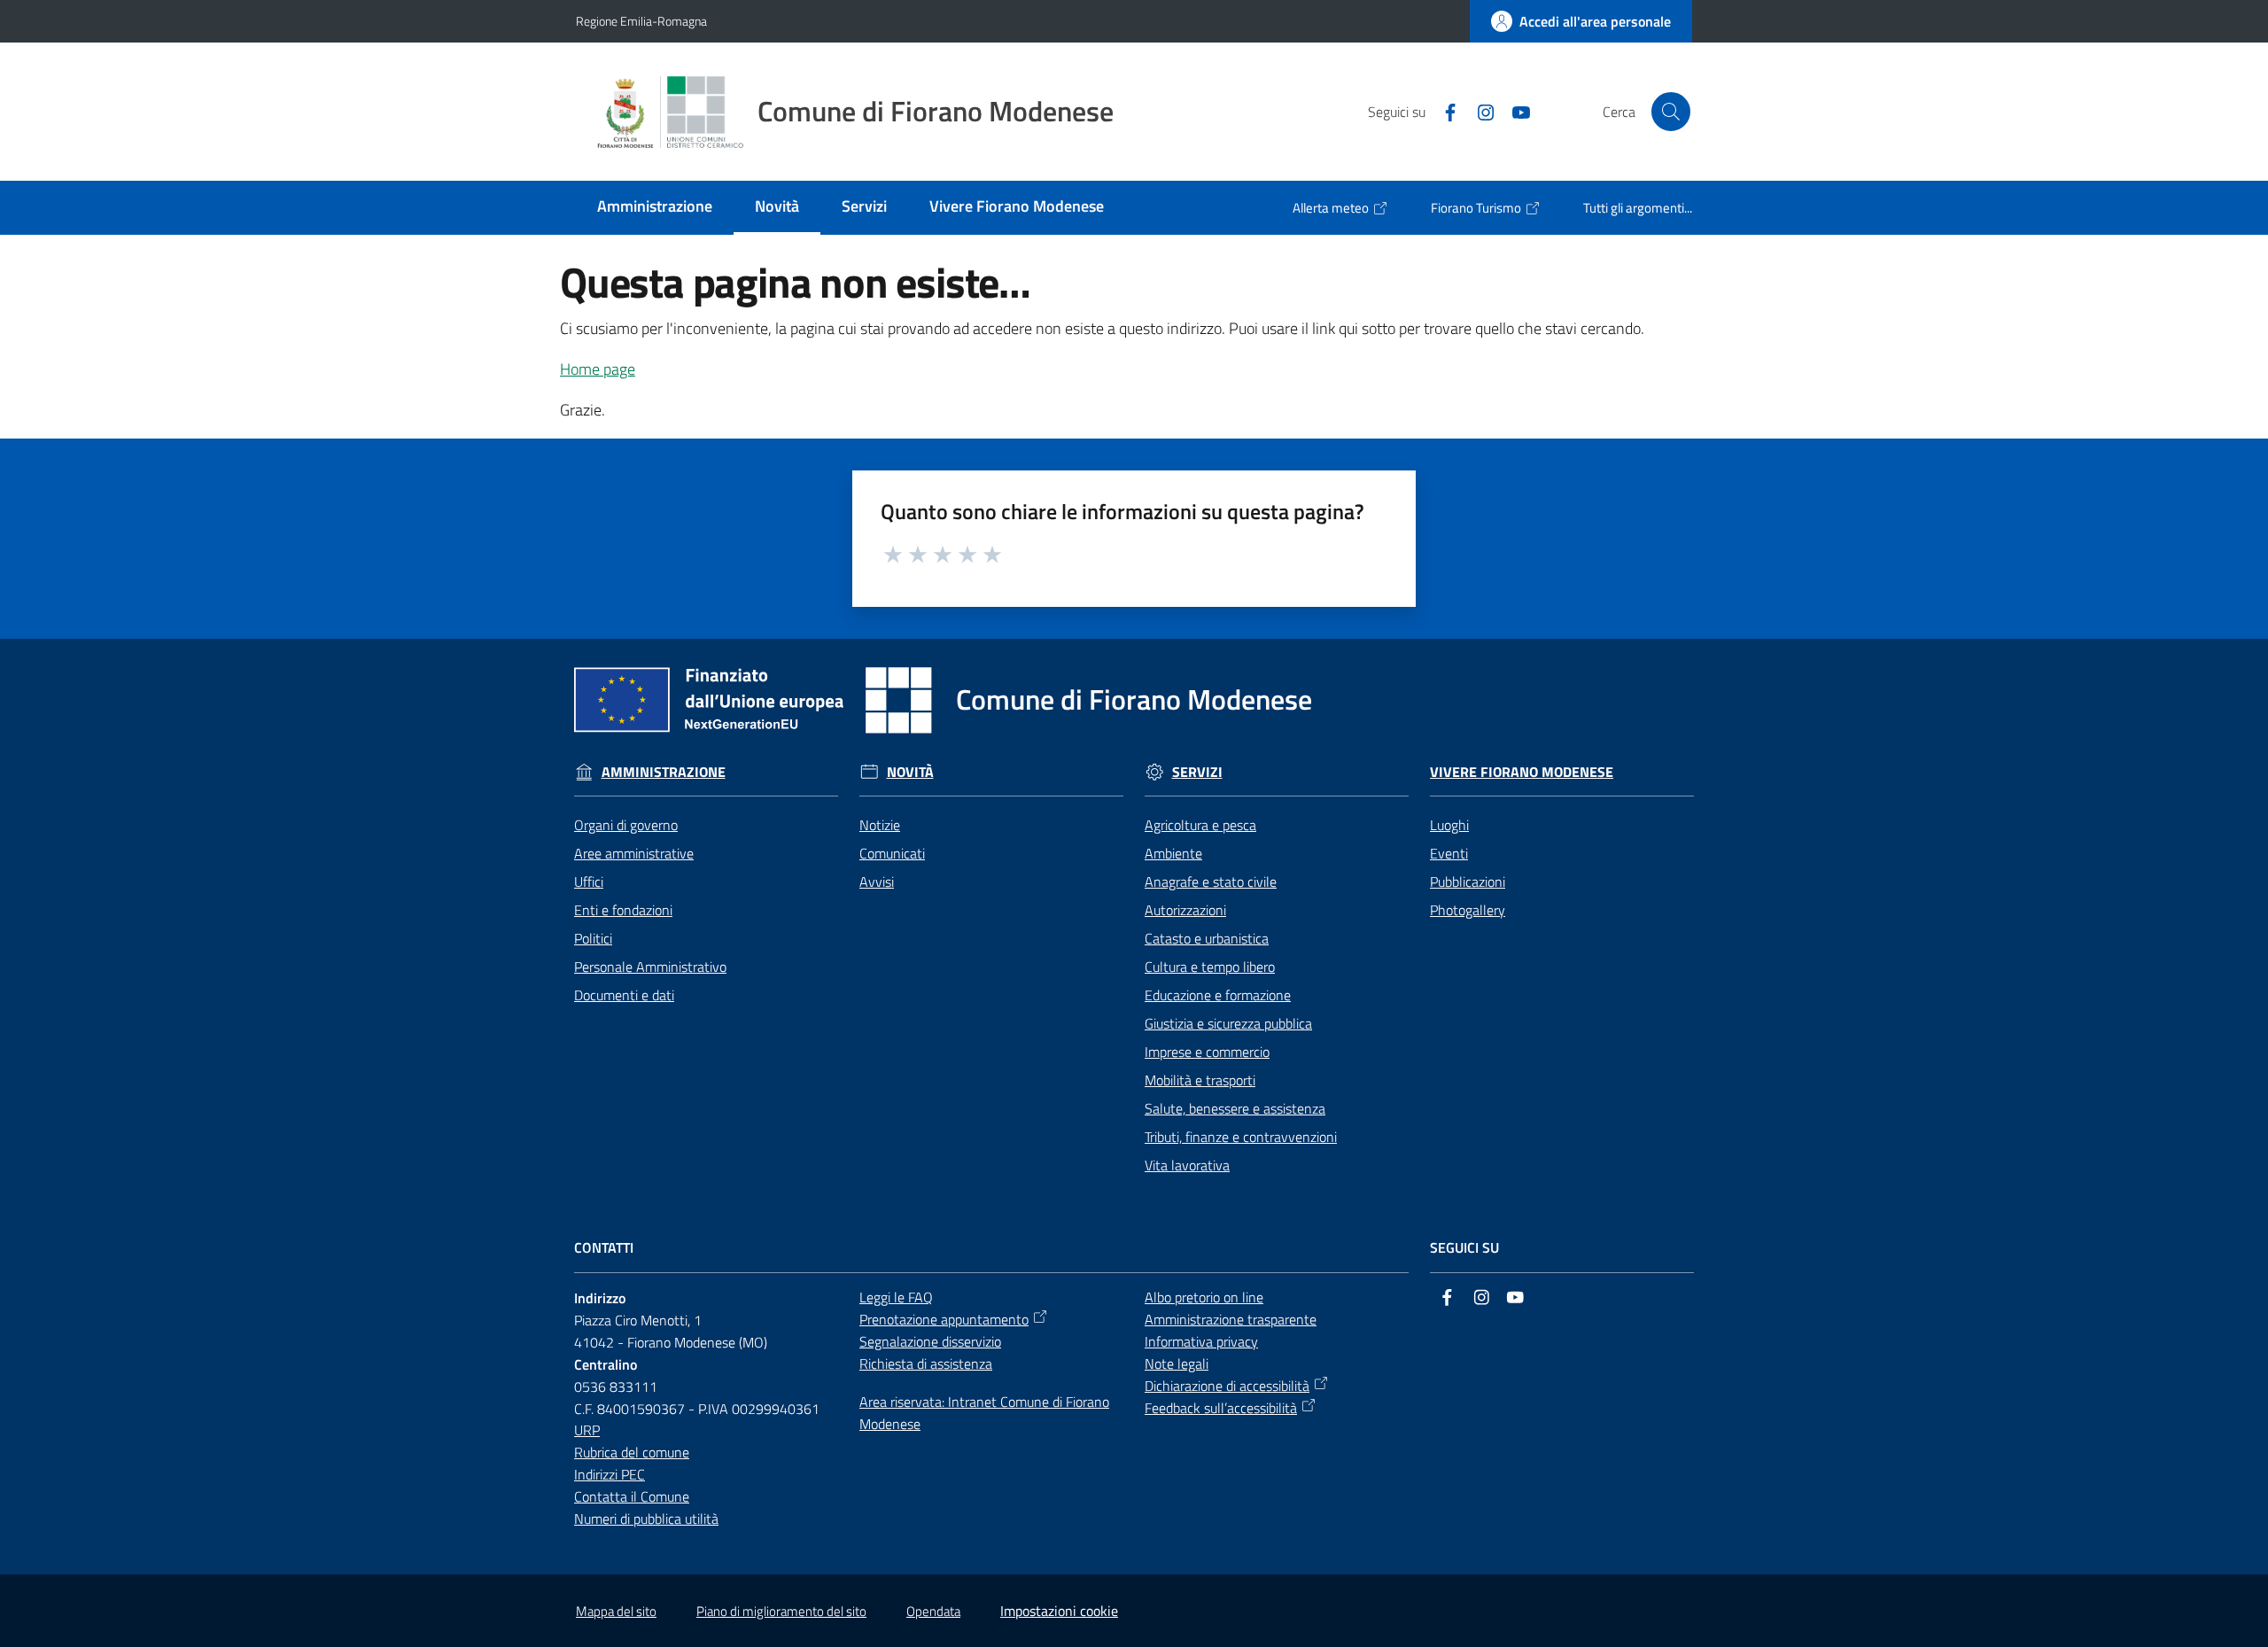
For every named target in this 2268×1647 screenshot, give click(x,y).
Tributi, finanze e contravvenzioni (1241, 1137)
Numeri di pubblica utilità (646, 1519)
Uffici (589, 882)
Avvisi (877, 882)
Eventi (1449, 853)
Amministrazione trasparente (1231, 1319)
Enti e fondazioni (623, 910)
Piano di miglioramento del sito (781, 1611)
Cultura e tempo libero (1210, 967)
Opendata (933, 1611)
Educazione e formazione (1218, 995)
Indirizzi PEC (610, 1474)
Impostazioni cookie (1059, 1611)
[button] (1671, 112)
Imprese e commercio (1207, 1052)
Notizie (880, 825)
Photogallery (1468, 910)
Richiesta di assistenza (926, 1363)
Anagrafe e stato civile (1211, 882)
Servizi (1197, 772)
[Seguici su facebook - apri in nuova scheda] (1443, 111)
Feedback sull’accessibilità (1221, 1408)
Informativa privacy (1201, 1341)
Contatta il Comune (632, 1496)
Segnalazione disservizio (930, 1341)
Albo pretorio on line (1204, 1297)
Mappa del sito (616, 1611)
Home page (598, 369)
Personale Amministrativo (650, 967)
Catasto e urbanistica (1207, 938)
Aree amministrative (634, 853)
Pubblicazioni (1468, 882)
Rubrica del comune (632, 1452)
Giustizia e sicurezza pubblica (1228, 1023)
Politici (593, 938)
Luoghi (1449, 825)
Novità (910, 772)
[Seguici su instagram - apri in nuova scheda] (1479, 111)
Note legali (1177, 1363)
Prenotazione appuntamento (944, 1319)
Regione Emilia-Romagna (641, 21)
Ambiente (1173, 853)
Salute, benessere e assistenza (1235, 1108)
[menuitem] (655, 208)
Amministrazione (664, 772)
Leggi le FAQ (896, 1297)
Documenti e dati (624, 995)
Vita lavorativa (1187, 1165)
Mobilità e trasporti (1200, 1080)
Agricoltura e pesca (1200, 825)
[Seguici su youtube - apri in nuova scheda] (1514, 111)
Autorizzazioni (1185, 910)
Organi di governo (626, 825)
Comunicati (892, 853)
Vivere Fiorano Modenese (1522, 772)
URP (587, 1430)
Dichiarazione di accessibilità (1227, 1386)
